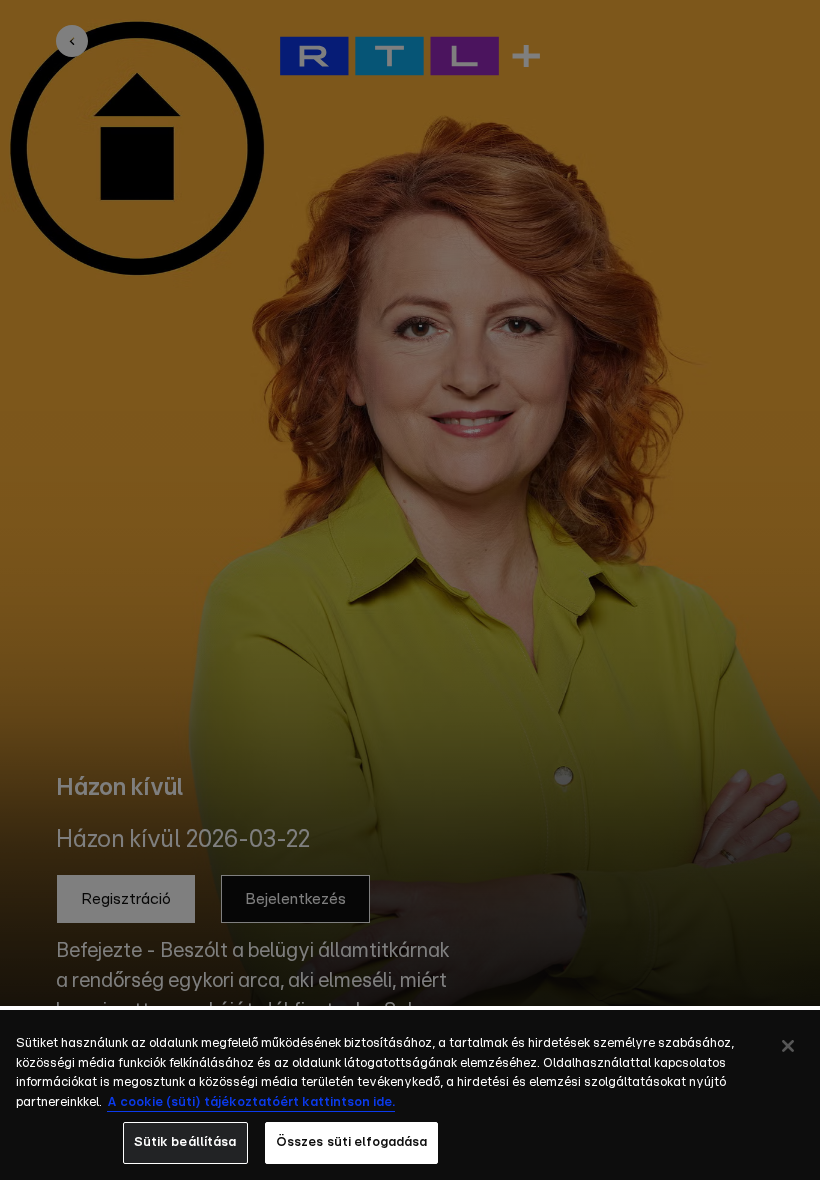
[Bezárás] (788, 1046)
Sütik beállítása (185, 1142)
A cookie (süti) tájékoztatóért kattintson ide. (251, 1102)
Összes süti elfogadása (352, 1142)
